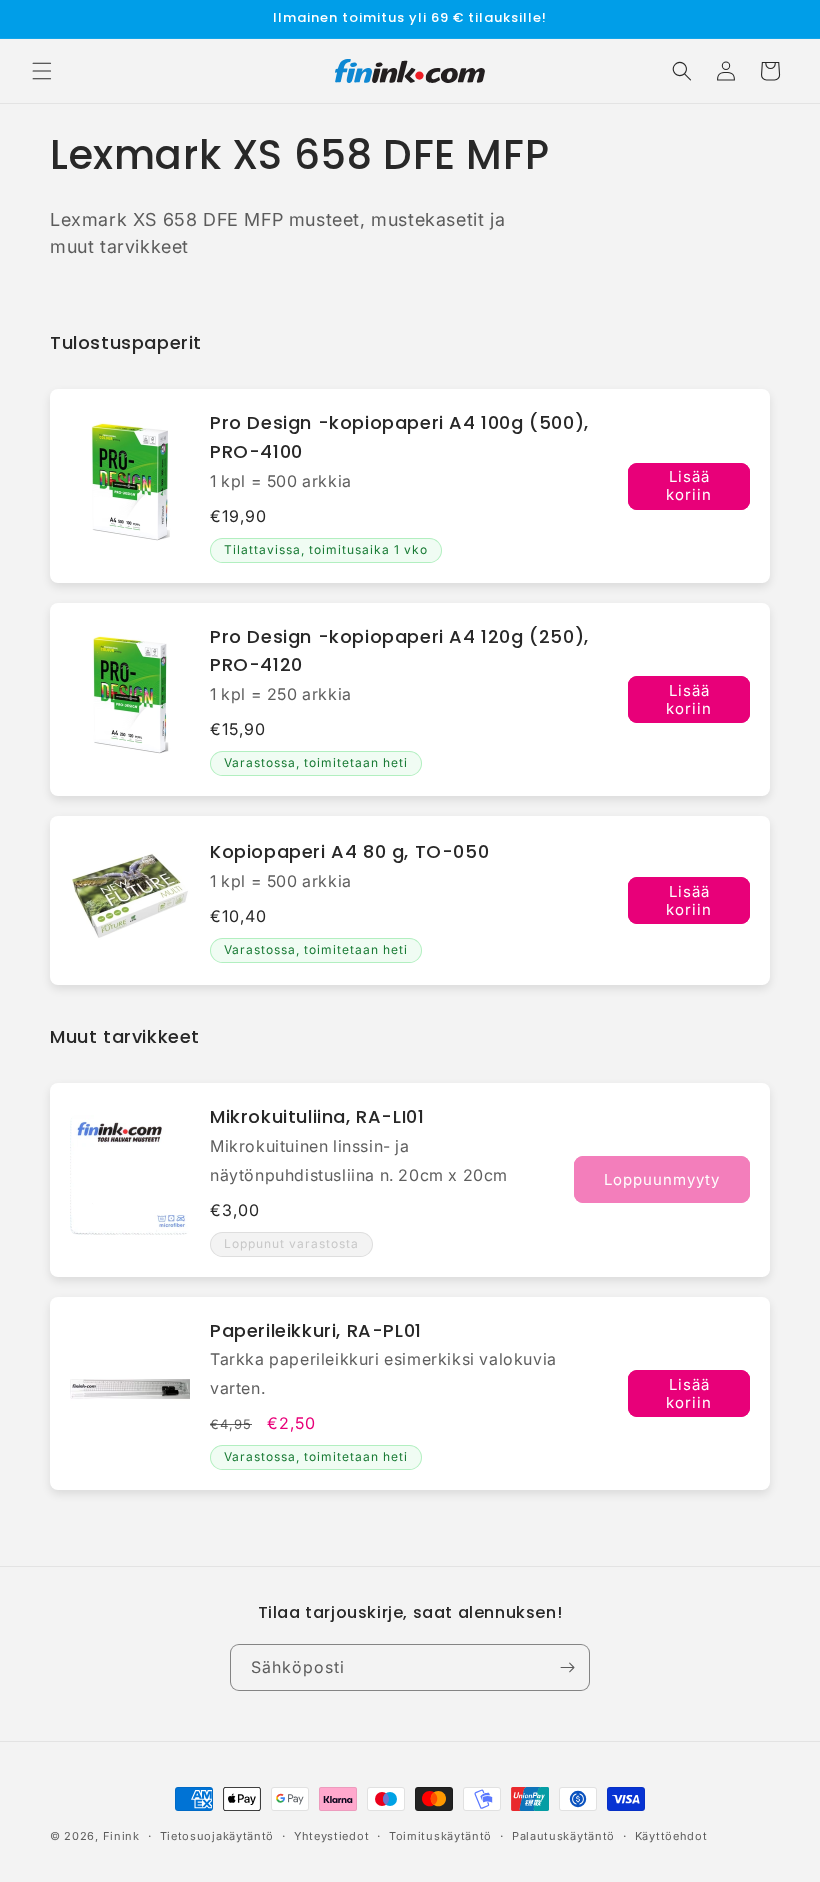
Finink (121, 1836)
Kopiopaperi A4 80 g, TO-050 (349, 851)
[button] (42, 71)
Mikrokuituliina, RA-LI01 (317, 1116)
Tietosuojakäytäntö (217, 1836)
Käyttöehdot (671, 1836)
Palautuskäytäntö (563, 1836)
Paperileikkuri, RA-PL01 (316, 1330)
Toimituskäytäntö (440, 1836)
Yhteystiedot (331, 1836)
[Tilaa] (567, 1667)
